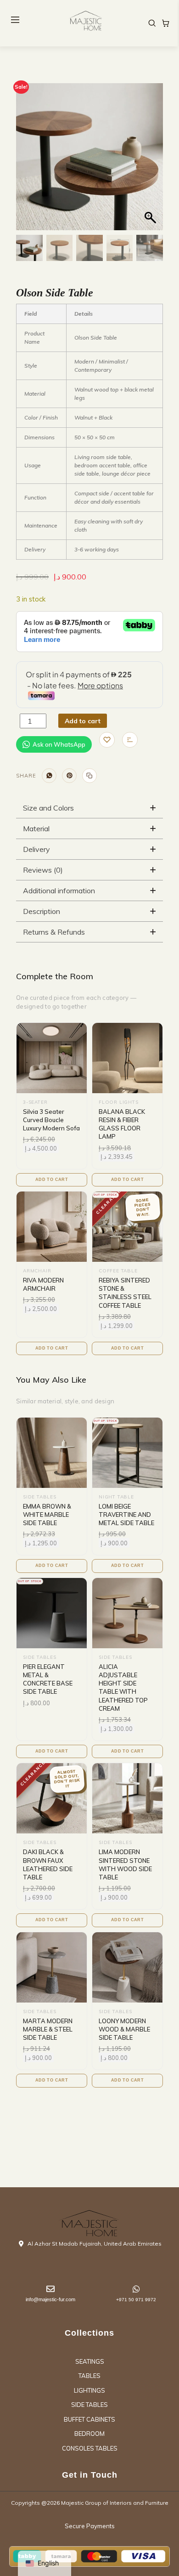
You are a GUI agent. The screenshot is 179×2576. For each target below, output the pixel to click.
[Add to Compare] (130, 740)
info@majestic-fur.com (50, 2299)
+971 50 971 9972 (136, 2300)
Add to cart (83, 721)
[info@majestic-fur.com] (50, 2289)
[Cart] (166, 23)
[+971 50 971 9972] (136, 2289)
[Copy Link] (89, 776)
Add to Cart (52, 1180)
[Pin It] (69, 776)
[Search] (152, 23)
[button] (151, 161)
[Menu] (15, 20)
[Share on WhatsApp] (49, 776)
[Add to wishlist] (107, 740)
